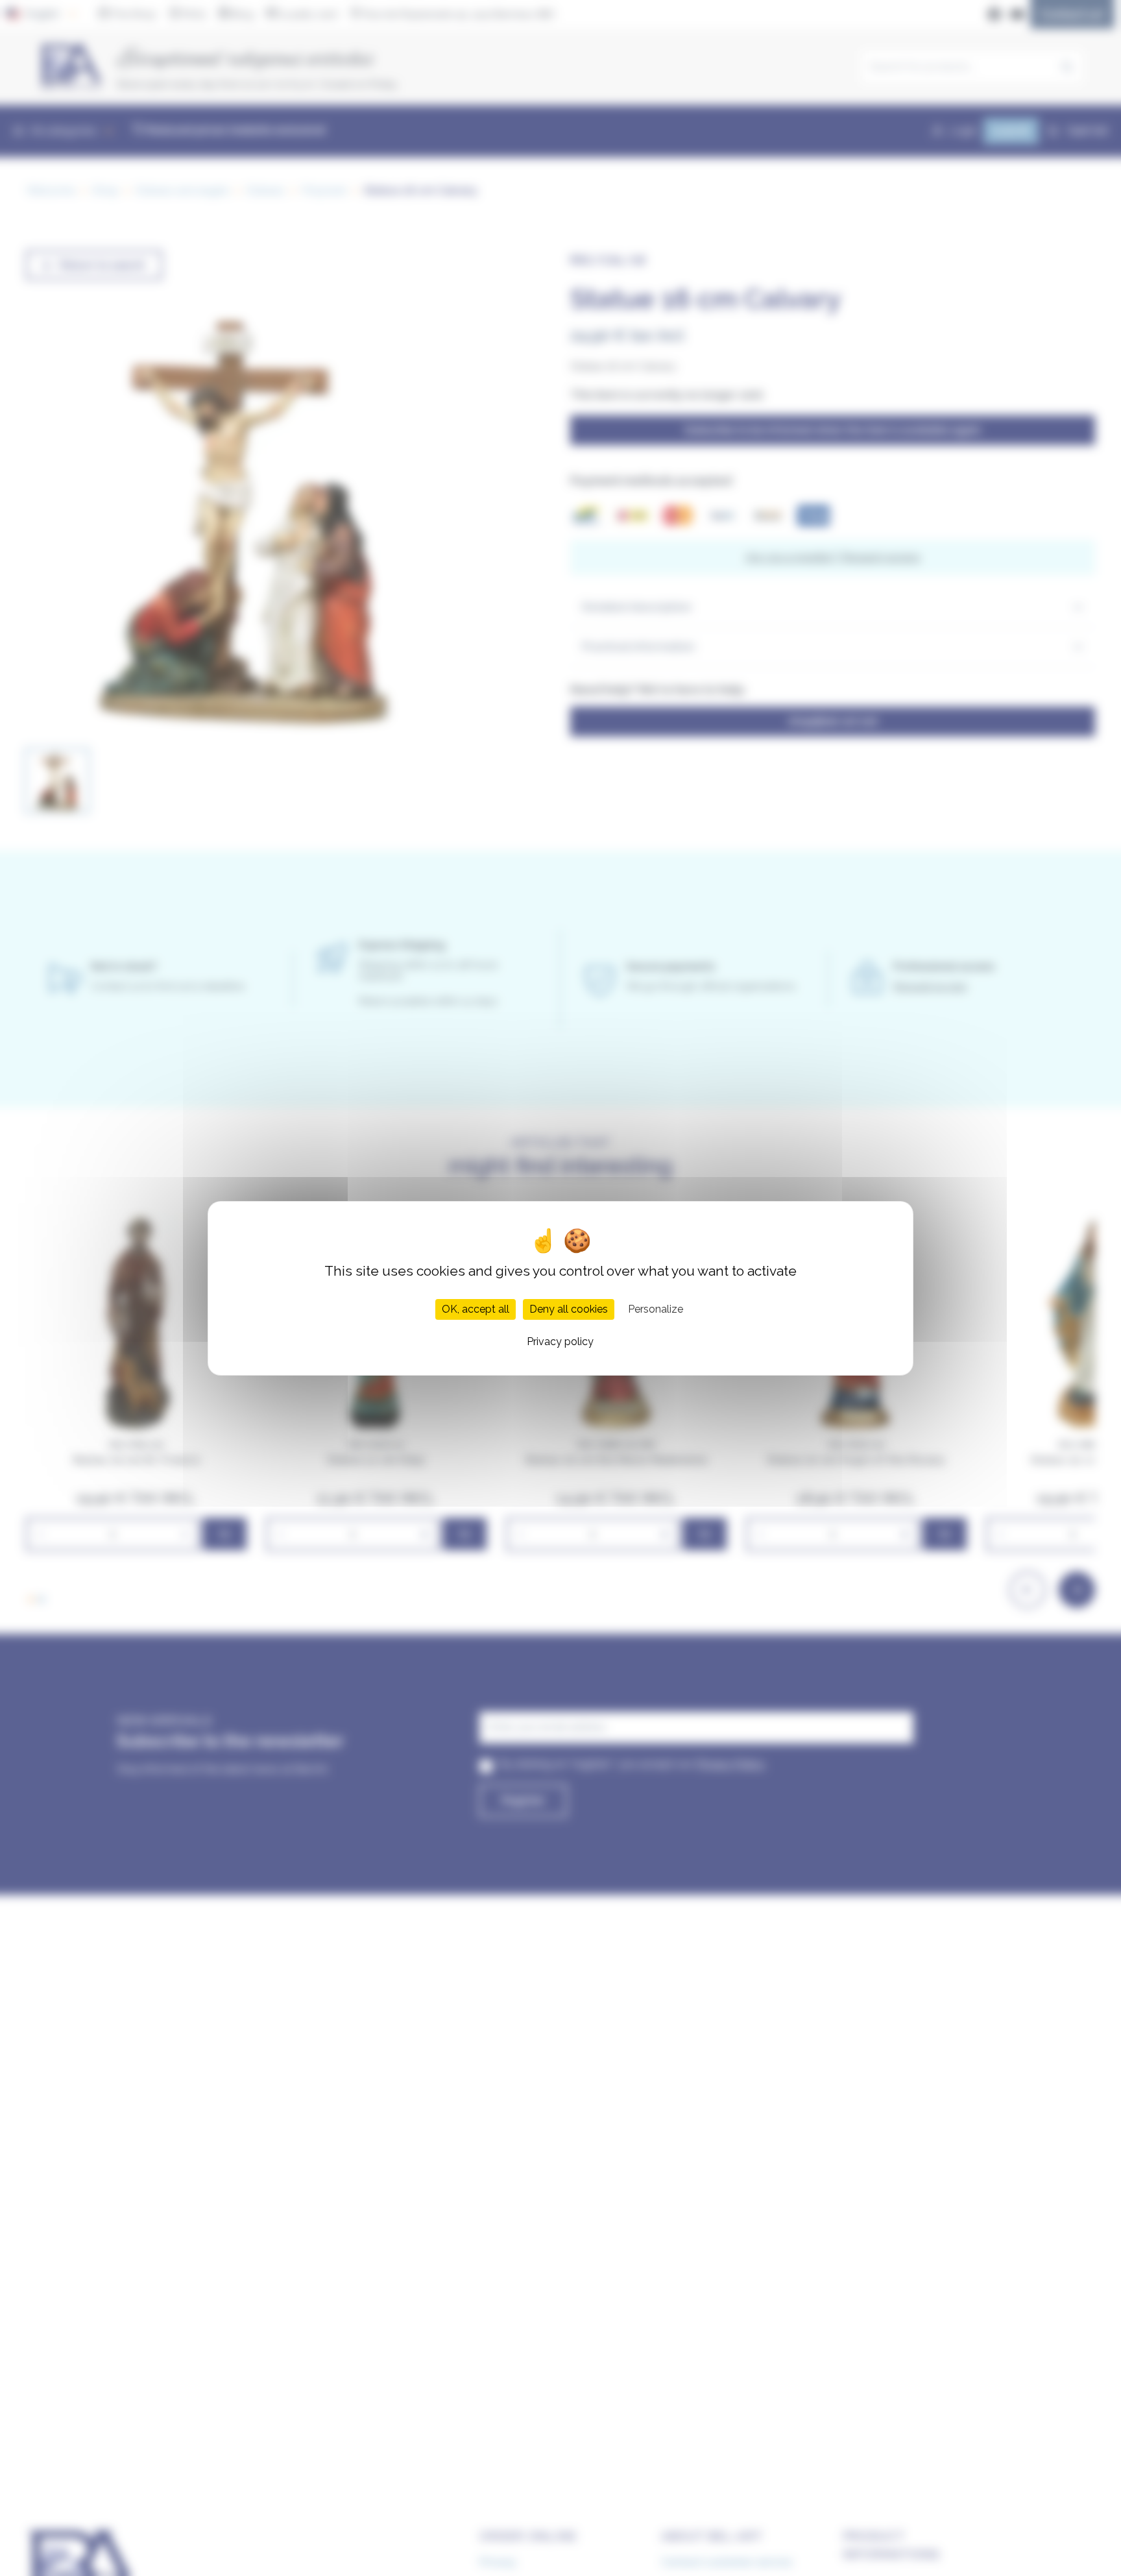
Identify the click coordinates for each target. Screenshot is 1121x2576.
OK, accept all (476, 1308)
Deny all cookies (569, 1308)
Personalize (656, 1308)
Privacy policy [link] (560, 1341)
